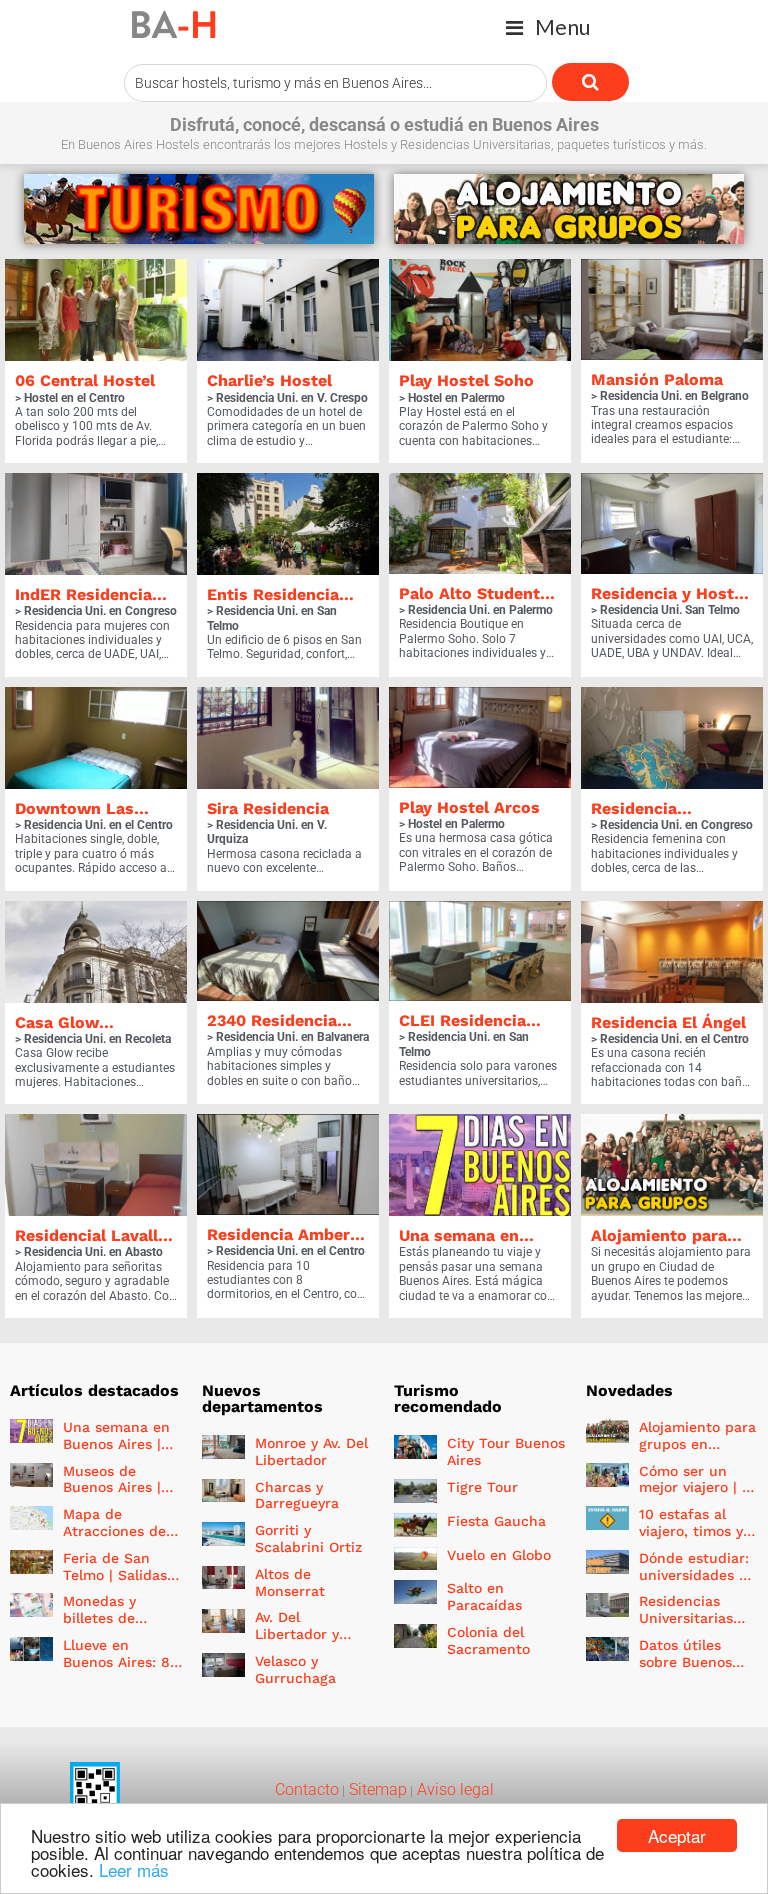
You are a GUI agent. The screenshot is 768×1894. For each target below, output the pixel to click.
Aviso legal (453, 1789)
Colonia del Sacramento (488, 1640)
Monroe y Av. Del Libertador (311, 1451)
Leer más (134, 1869)
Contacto (307, 1789)
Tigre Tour (482, 1487)
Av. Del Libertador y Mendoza (297, 1634)
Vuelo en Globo (499, 1555)
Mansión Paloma (657, 379)
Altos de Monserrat (290, 1582)
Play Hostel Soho (466, 380)
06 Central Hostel (85, 380)
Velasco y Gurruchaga (295, 1669)
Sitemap (376, 1789)
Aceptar (677, 1835)
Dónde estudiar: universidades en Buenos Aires (697, 1575)
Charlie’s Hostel (269, 380)
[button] (548, 27)
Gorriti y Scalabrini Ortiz (308, 1538)
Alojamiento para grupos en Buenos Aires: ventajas (697, 1452)
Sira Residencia (268, 808)
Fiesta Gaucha (496, 1521)
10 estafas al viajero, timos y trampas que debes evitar (691, 1539)
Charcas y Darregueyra (297, 1495)
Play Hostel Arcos (469, 807)
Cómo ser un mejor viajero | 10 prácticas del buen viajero (698, 1496)
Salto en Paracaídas (484, 1596)
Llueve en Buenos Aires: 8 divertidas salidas (116, 1670)
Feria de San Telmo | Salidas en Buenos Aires (118, 1575)
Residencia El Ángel (668, 1022)
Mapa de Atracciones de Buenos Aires (114, 1531)
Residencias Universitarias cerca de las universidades (686, 1626)
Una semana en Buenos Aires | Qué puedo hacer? (116, 1452)
